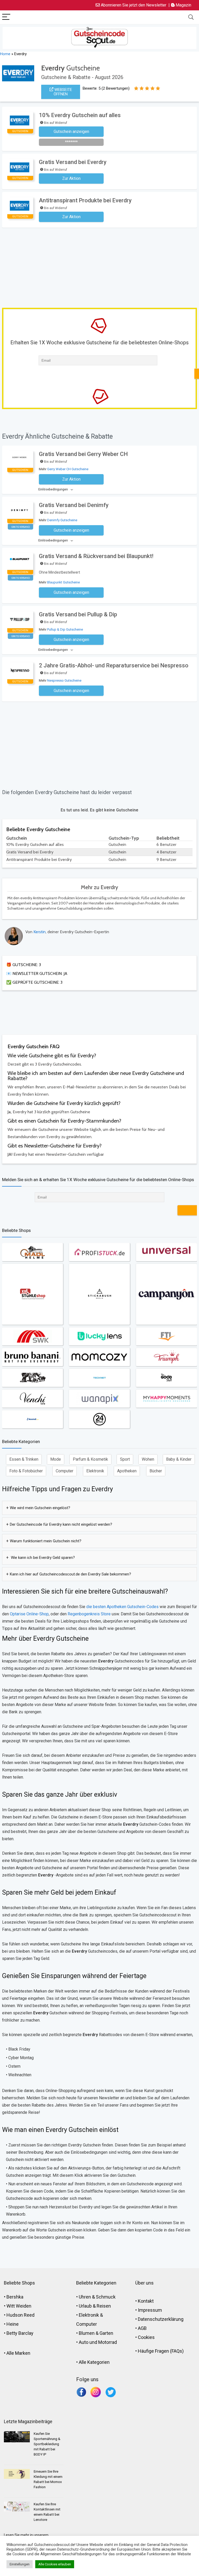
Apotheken (127, 1471)
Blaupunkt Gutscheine (63, 582)
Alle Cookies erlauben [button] (55, 2564)
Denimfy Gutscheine (62, 520)
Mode (56, 1459)
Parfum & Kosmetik (90, 1459)
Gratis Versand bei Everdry (73, 162)
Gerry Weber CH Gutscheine (68, 469)
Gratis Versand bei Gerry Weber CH (83, 454)
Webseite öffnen (63, 92)
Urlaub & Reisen (95, 2306)
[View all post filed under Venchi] (33, 1398)
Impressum (150, 2310)
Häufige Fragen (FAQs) (161, 2351)
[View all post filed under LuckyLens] (99, 1336)
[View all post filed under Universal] (166, 1252)
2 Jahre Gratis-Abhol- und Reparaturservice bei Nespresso (114, 665)
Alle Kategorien (94, 2362)
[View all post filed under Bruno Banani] (33, 1357)
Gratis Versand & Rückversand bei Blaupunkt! (96, 556)
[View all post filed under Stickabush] (99, 1294)
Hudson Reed (20, 2315)
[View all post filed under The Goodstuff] (166, 1378)
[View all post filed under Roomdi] (33, 1419)
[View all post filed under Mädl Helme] (33, 1252)
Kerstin (40, 932)
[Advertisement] (101, 267)
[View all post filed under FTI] (166, 1336)
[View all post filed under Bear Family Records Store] (33, 1378)
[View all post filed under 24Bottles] (99, 1419)
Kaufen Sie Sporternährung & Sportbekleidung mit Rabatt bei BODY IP (47, 2444)
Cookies (146, 2337)
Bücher (156, 1471)
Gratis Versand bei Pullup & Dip (78, 614)
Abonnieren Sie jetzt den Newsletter (133, 5)
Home (5, 54)
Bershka (15, 2297)
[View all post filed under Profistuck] (99, 1252)
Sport (125, 1459)
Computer (65, 1471)
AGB (142, 2328)
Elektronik (95, 1471)
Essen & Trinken (24, 1459)
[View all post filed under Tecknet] (99, 1378)
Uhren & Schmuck (97, 2297)
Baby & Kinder (179, 1459)
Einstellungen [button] (20, 2564)
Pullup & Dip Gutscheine (65, 629)
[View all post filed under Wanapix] (99, 1398)
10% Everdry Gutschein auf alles (80, 115)
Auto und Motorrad (98, 2342)
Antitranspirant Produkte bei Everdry (85, 200)
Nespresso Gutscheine (64, 680)
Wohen (148, 1459)
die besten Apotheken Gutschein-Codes (122, 1607)
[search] (191, 17)
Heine (13, 2324)
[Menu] (6, 17)
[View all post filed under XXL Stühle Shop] (33, 1294)
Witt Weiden (19, 2306)
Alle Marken (18, 2353)
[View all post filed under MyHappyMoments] (166, 1398)
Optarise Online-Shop (29, 1614)
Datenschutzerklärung (161, 2319)
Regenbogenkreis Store (89, 1614)
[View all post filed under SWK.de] (33, 1336)
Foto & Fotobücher (26, 1471)
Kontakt (146, 2301)
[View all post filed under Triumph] (166, 1357)
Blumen (87, 2333)
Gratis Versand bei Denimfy (74, 505)
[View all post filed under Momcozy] (99, 1357)
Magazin (183, 5)
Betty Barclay (20, 2333)
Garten (106, 2333)
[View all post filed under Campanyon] (166, 1294)
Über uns (144, 2283)
